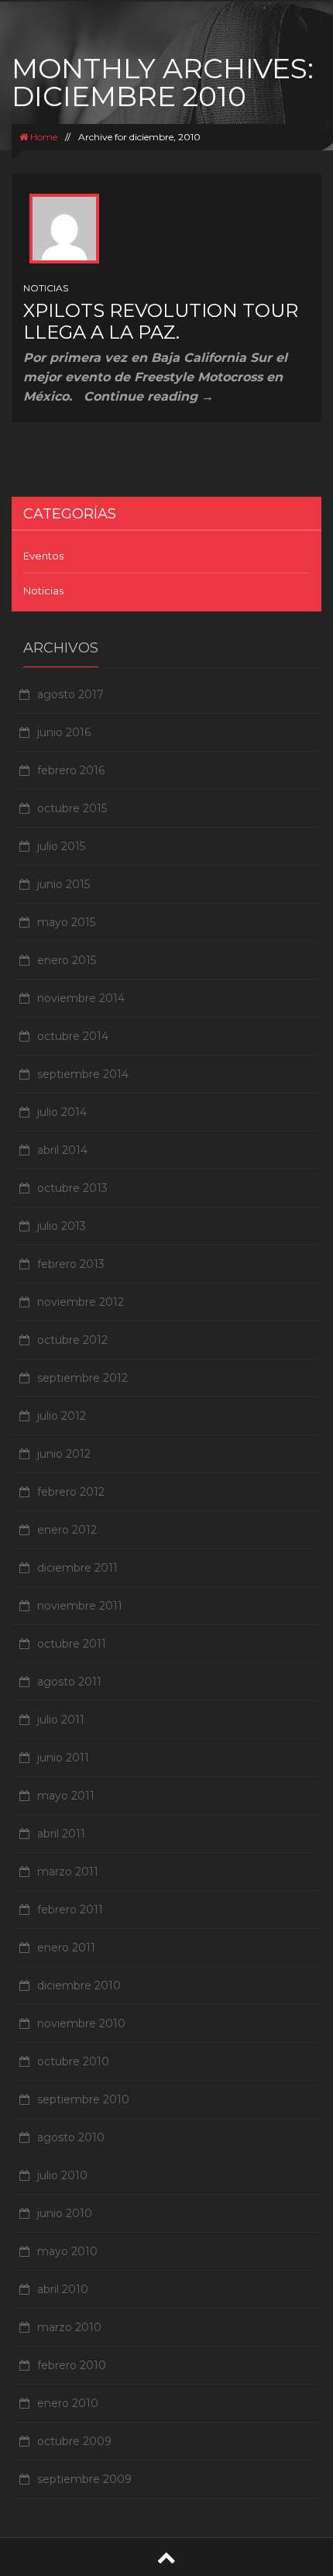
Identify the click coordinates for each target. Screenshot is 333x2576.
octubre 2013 (72, 1188)
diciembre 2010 (79, 1985)
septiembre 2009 (84, 2479)
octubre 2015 (72, 808)
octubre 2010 (73, 2061)
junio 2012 (64, 1454)
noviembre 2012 (81, 1302)
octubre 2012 (72, 1340)
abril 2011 (61, 1834)
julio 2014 (62, 1112)
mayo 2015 (66, 922)
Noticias (46, 288)
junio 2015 (64, 884)
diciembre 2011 (77, 1568)
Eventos (43, 556)
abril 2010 (63, 2289)
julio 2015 (61, 846)
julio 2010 (62, 2175)
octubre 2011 (72, 1644)
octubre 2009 (74, 2441)
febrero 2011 (70, 1910)
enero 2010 (68, 2403)
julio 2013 (62, 1226)
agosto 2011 (69, 1682)
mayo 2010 (67, 2251)
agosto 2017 (70, 694)
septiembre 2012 (82, 1378)
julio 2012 (62, 1416)
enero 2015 (67, 960)
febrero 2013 (71, 1264)
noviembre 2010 (81, 2023)
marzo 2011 (68, 1872)
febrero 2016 (71, 770)
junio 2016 (64, 732)
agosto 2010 (71, 2137)
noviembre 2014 (81, 998)
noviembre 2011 (80, 1606)
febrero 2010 (72, 2365)
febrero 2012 (71, 1492)
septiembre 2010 (83, 2099)
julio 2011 (61, 1720)
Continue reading (149, 396)
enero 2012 (67, 1530)
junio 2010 (65, 2213)
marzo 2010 (69, 2327)
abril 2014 (62, 1150)
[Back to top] (166, 2557)
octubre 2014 (73, 1036)
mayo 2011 (66, 1796)
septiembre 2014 (83, 1074)
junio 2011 (63, 1758)
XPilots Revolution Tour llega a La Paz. (161, 321)
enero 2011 (66, 1947)
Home (43, 137)
